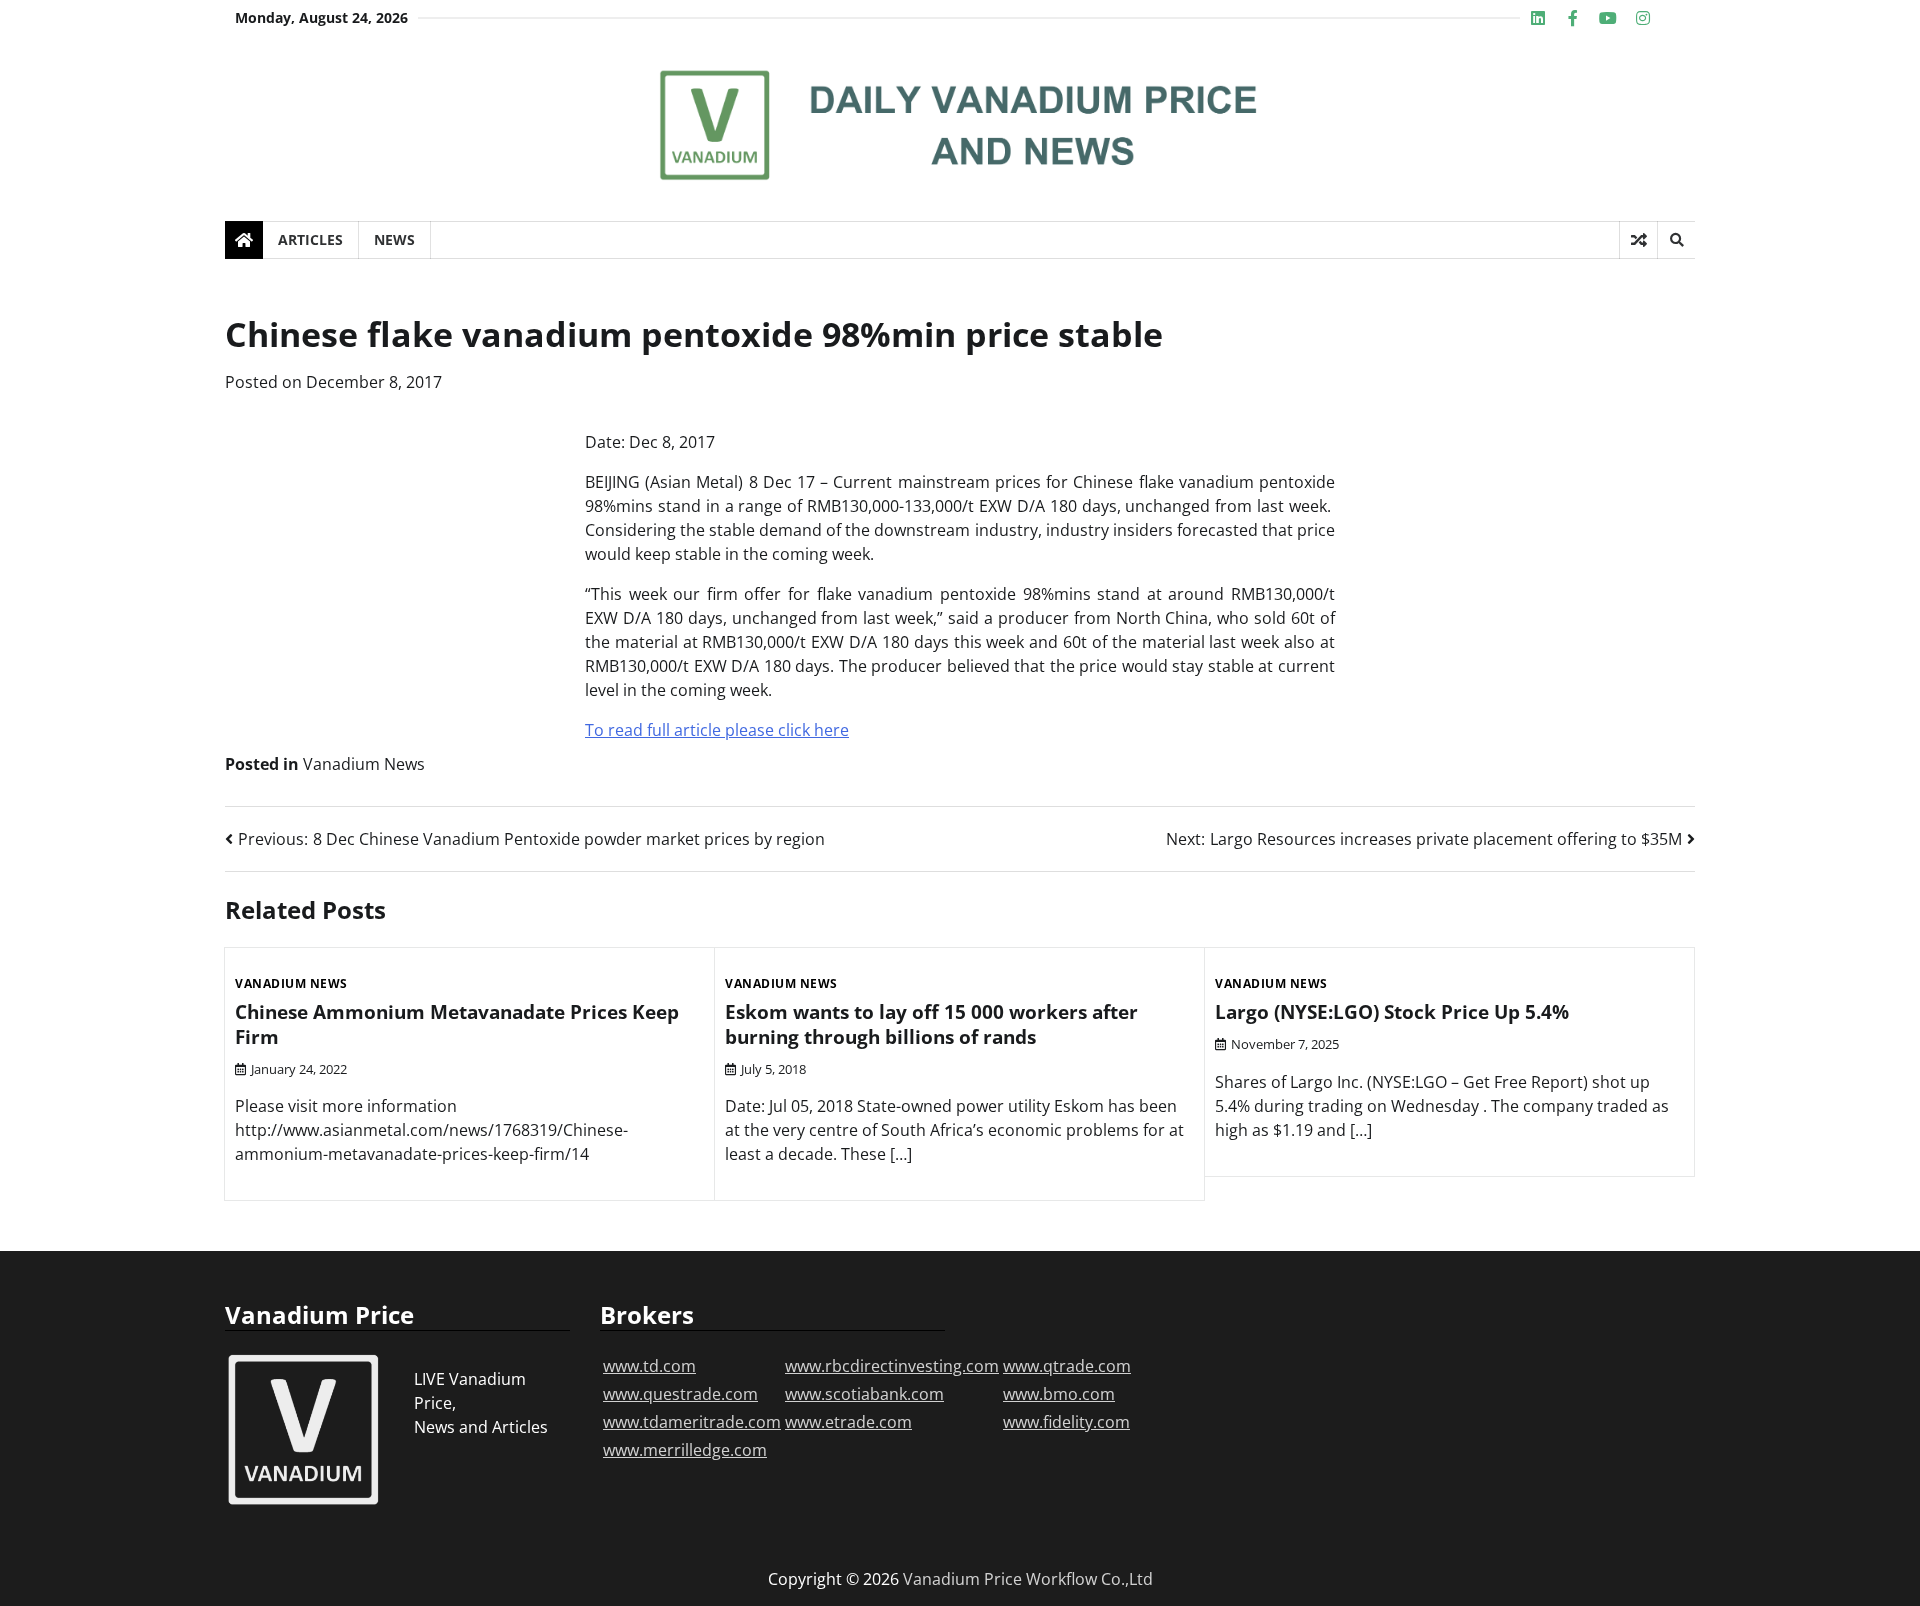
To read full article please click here (717, 730)
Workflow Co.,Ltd (1089, 1579)
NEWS (394, 239)
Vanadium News (364, 764)
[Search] (1676, 240)
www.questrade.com (680, 1394)
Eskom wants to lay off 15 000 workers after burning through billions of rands (931, 1024)
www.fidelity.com (1066, 1422)
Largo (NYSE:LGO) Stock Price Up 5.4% (1392, 1012)
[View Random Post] (1638, 240)
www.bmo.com (1059, 1394)
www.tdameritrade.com (692, 1422)
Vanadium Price (962, 1579)
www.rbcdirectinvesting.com (892, 1366)
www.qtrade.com (1067, 1366)
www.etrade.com (848, 1422)
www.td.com (649, 1366)
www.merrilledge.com (685, 1450)
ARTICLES (310, 239)
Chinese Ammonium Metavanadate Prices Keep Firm (457, 1024)
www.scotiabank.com (864, 1394)
